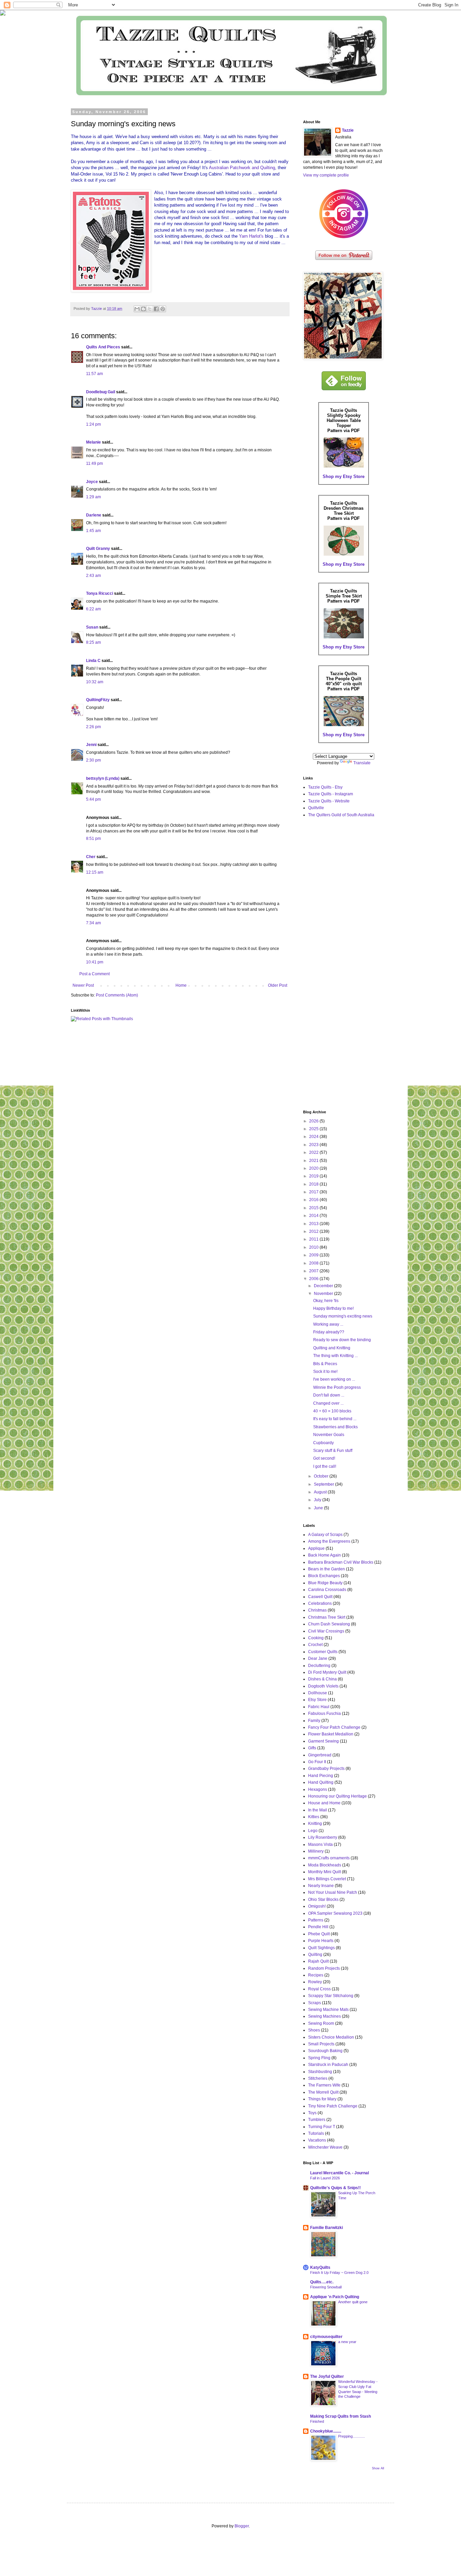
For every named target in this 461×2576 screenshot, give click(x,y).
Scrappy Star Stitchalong (331, 1996)
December (324, 1286)
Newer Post (83, 985)
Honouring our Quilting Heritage (337, 1796)
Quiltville (316, 808)
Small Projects (321, 2044)
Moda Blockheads (325, 1865)
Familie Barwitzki (327, 2228)
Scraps (315, 2003)
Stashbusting (320, 2072)
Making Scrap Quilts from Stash (341, 2416)
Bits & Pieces (325, 1364)
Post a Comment (94, 974)
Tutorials (316, 2133)
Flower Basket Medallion (331, 1734)
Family (314, 1721)
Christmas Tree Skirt (327, 1617)
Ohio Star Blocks (323, 1900)
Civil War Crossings (326, 1631)
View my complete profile (326, 175)
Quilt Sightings (321, 1948)
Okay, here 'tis (326, 1301)
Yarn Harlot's (251, 236)
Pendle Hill (318, 1927)
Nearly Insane (321, 1886)
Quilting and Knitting (332, 1348)
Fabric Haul (319, 1707)
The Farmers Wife (324, 2085)
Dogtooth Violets (323, 1686)
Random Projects (324, 1968)
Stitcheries (318, 2078)
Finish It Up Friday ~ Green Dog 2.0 (339, 2273)
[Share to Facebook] (156, 309)
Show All (378, 2468)
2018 (314, 1184)
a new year (347, 2342)
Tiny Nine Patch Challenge (333, 2106)
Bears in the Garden (327, 1569)
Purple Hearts (321, 1941)
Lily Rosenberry (323, 1837)
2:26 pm (93, 727)
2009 (314, 1255)
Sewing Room (321, 2023)
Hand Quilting (321, 1782)
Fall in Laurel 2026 (325, 2178)
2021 (314, 1161)
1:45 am (93, 531)
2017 (314, 1192)
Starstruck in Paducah (328, 2065)
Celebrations (320, 1603)
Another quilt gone (353, 2302)
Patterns (316, 1920)
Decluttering (319, 1666)
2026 (314, 1121)
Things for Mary (322, 2099)
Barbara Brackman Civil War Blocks (341, 1562)
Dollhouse (318, 1693)
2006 (314, 1279)
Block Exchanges (324, 1576)
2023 (314, 1145)
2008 (314, 1263)
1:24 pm (93, 424)
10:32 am (95, 682)
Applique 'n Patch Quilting (335, 2297)
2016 (314, 1200)
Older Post (278, 985)
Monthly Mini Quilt (324, 1872)
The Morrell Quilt (323, 2092)
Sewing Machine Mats (328, 2010)
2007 (314, 1271)
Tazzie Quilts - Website (329, 801)
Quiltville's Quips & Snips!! (335, 2188)
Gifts (312, 1748)
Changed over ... (328, 1403)
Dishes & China (322, 1679)
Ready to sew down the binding (342, 1340)
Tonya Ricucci (100, 593)
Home (181, 985)
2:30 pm (93, 760)
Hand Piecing (321, 1776)
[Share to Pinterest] (163, 309)
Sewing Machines (324, 2016)
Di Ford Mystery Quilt (327, 1672)
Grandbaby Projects (326, 1769)
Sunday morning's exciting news (343, 1316)
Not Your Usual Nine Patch (333, 1892)
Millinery (316, 1851)
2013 (314, 1224)
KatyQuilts (320, 2267)
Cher (91, 857)
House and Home (324, 1803)
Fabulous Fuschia (324, 1714)
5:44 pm (93, 799)
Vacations (317, 2140)
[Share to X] (150, 309)
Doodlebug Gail (101, 392)
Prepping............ (351, 2436)
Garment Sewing (323, 1741)
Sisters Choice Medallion (331, 2037)
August (321, 1492)
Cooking (316, 1638)
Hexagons (318, 1789)
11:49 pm (94, 463)
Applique (316, 1548)
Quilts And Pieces (103, 347)
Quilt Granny (98, 549)
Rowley (315, 1982)
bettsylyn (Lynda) (103, 778)
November (324, 1294)
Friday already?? (329, 1332)
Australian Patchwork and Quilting (242, 168)
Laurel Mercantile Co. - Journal (340, 2173)
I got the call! (325, 1466)
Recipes (316, 1975)
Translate (362, 763)
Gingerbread (320, 1755)
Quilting (315, 1955)
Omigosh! (317, 1906)
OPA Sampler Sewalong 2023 (335, 1913)
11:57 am (94, 374)
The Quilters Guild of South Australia (341, 815)
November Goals (329, 1435)
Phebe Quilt (319, 1934)
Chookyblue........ (326, 2431)
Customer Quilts (323, 1652)
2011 (314, 1239)
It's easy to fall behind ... (335, 1419)
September (324, 1484)
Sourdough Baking (325, 2051)
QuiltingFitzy (98, 700)
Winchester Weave (325, 2147)
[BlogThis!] (143, 309)
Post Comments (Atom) (117, 995)
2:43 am (93, 576)
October (322, 1476)
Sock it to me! (325, 1372)
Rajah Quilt (318, 1961)
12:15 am (95, 872)
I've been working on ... (334, 1379)
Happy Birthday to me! (333, 1308)
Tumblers (317, 2120)
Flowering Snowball (326, 2287)
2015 (314, 1208)
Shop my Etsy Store (344, 476)
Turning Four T (322, 2127)
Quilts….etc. (322, 2282)
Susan (93, 627)
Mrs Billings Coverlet (327, 1879)
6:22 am (93, 609)
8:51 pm (93, 839)
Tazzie (348, 130)
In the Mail (318, 1810)
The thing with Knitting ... (335, 1356)
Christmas (317, 1610)
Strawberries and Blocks (335, 1427)
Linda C (93, 661)
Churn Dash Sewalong (329, 1624)
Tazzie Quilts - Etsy (325, 787)
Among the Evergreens (329, 1541)
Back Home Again (324, 1555)
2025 (314, 1129)
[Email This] (137, 309)
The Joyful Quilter (327, 2376)
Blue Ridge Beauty (325, 1583)
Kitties (314, 1817)
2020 (314, 1168)
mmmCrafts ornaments (329, 1858)
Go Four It (317, 1762)
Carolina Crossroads (327, 1590)
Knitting (315, 1824)
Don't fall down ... (329, 1395)
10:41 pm (95, 962)
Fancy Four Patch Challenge (334, 1727)
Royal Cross (319, 1989)
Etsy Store (317, 1700)
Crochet (315, 1645)
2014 (314, 1216)
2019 (314, 1176)
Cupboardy (323, 1443)
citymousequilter (326, 2337)
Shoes (314, 2030)
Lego (313, 1831)
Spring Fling (319, 2058)
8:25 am (93, 642)
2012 (314, 1231)
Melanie (93, 442)
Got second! (324, 1458)
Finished (317, 2421)
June (319, 1508)
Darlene (94, 515)
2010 (314, 1247)
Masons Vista (320, 1844)
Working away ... (328, 1324)
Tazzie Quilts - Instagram (331, 794)
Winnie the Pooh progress (337, 1387)
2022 (314, 1152)
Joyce (92, 482)
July (318, 1500)
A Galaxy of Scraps (325, 1535)
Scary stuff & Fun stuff (333, 1451)
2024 (314, 1137)
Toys (312, 2113)
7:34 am (93, 923)
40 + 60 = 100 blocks (332, 1411)
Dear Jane (318, 1658)
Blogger (242, 2526)
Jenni (91, 745)
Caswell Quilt (320, 1597)
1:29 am (93, 497)
